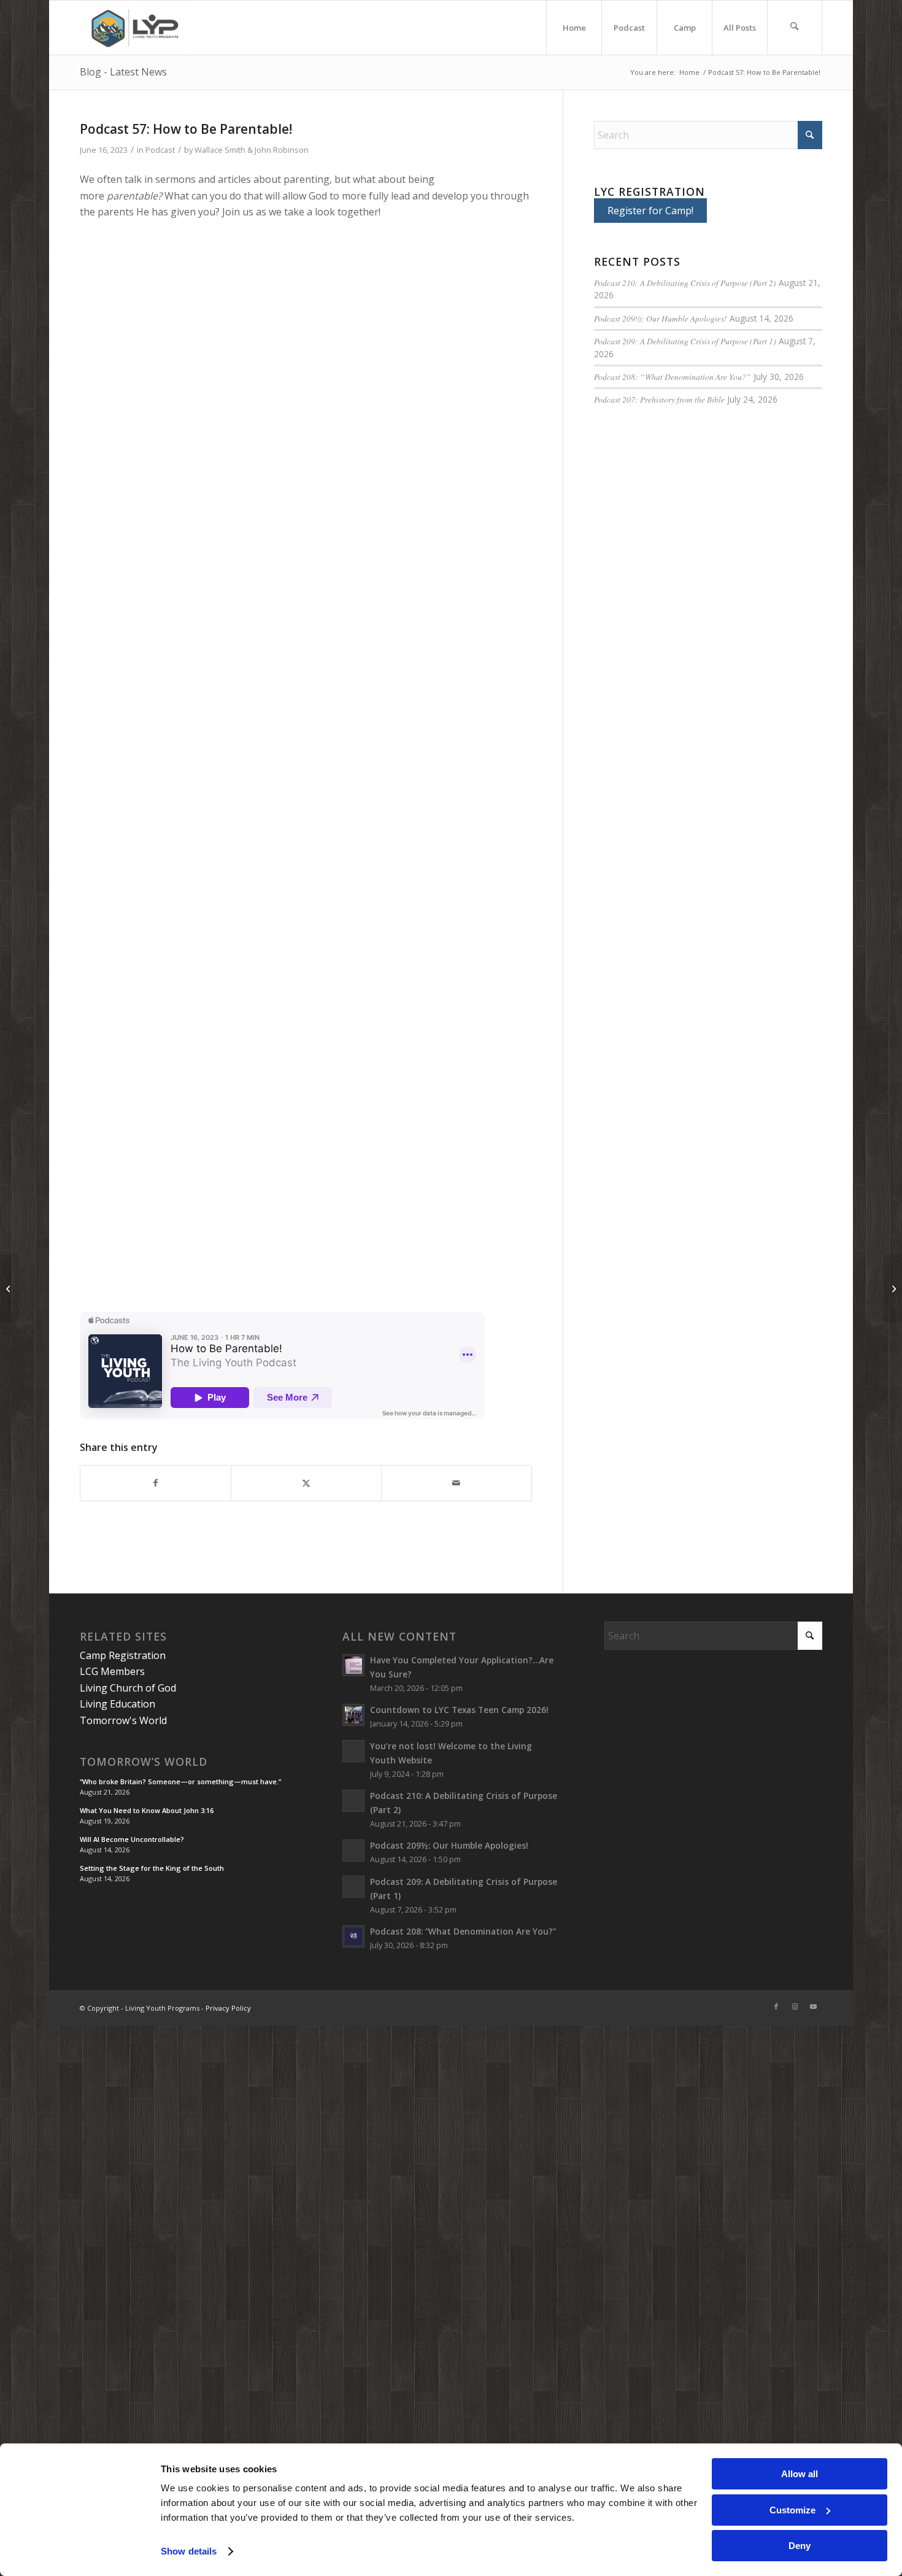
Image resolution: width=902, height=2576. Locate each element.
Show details (189, 2551)
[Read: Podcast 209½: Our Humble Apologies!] (353, 1851)
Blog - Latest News (123, 72)
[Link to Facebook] (776, 2006)
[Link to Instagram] (795, 2006)
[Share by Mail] (457, 1483)
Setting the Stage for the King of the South (152, 1868)
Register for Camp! (650, 211)
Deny (800, 2546)
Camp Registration (123, 1655)
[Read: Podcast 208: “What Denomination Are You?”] (353, 1936)
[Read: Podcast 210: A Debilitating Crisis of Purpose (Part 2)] (353, 1801)
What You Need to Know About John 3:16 (147, 1810)
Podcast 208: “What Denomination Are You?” (673, 377)
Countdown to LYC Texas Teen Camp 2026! (459, 1710)
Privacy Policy (228, 2008)
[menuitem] (574, 28)
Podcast (160, 150)
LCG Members (112, 1671)
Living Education (118, 1704)
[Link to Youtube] (813, 2006)
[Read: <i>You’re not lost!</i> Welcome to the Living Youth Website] (353, 1751)
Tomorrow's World (123, 1720)
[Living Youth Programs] (138, 28)
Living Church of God (128, 1688)
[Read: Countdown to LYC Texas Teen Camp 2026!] (353, 1715)
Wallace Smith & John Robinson (252, 150)
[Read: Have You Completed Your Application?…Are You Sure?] (353, 1665)
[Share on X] (306, 1483)
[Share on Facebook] (156, 1483)
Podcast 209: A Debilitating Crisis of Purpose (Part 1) (685, 341)
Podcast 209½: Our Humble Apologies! (661, 318)
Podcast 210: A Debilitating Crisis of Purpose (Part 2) (685, 283)
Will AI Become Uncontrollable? (132, 1839)
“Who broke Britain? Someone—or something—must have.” (180, 1781)
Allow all (800, 2474)
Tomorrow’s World (144, 1762)
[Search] (795, 28)
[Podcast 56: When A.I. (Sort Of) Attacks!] (10, 1288)
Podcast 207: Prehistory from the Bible (659, 399)
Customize (792, 2510)
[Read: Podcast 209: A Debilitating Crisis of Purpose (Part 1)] (353, 1887)
